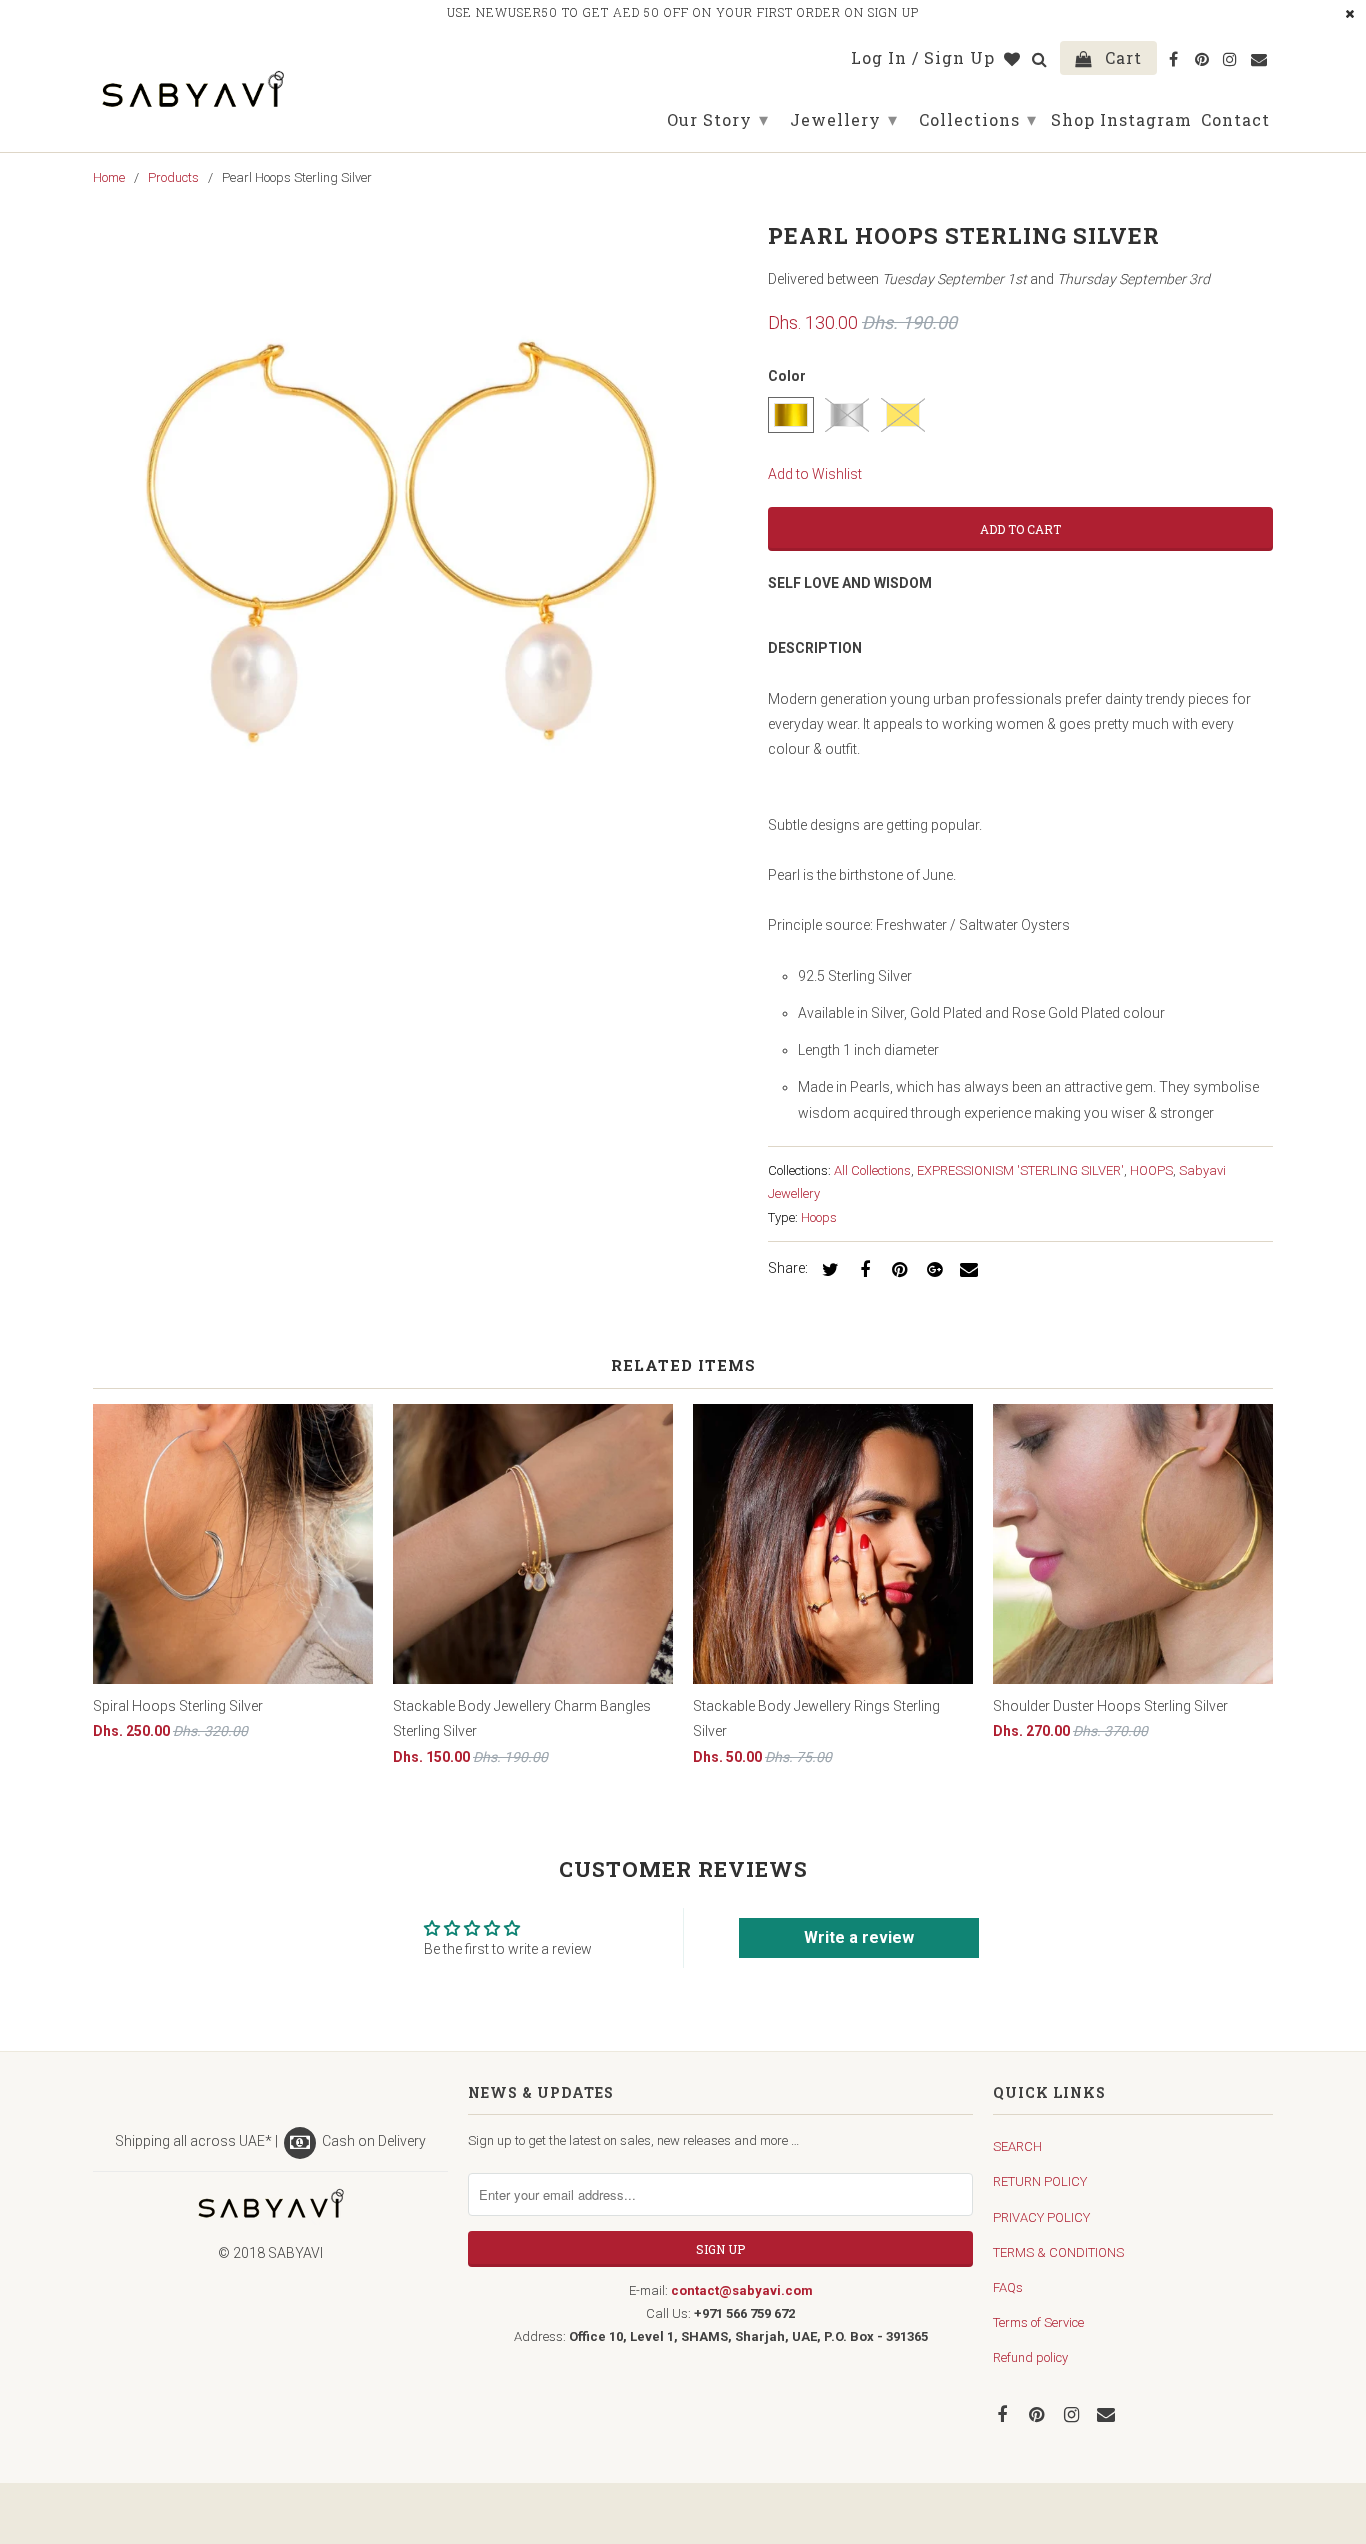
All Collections (872, 1170)
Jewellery (844, 119)
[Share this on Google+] (931, 1268)
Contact (1235, 120)
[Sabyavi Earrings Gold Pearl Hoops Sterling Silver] (420, 542)
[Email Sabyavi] (1108, 2413)
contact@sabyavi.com (742, 2290)
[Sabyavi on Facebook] (1004, 2413)
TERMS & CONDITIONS (1058, 2252)
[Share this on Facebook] (862, 1268)
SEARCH (1017, 2146)
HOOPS (1151, 1170)
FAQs (1008, 2287)
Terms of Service (1038, 2322)
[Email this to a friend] (966, 1268)
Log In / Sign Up (923, 58)
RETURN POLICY (1040, 2181)
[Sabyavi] (193, 83)
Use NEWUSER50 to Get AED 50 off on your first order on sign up (683, 12)
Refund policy (1030, 2357)
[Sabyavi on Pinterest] (1039, 2413)
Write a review (859, 1937)
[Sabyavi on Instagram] (1074, 2413)
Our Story (718, 119)
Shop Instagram (1121, 120)
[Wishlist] (1013, 62)
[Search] (1041, 62)
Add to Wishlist (815, 474)
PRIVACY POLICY (1041, 2217)
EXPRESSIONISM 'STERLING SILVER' (1020, 1170)
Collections (978, 119)
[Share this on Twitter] (827, 1268)
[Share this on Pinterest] (897, 1268)
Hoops (819, 1217)
